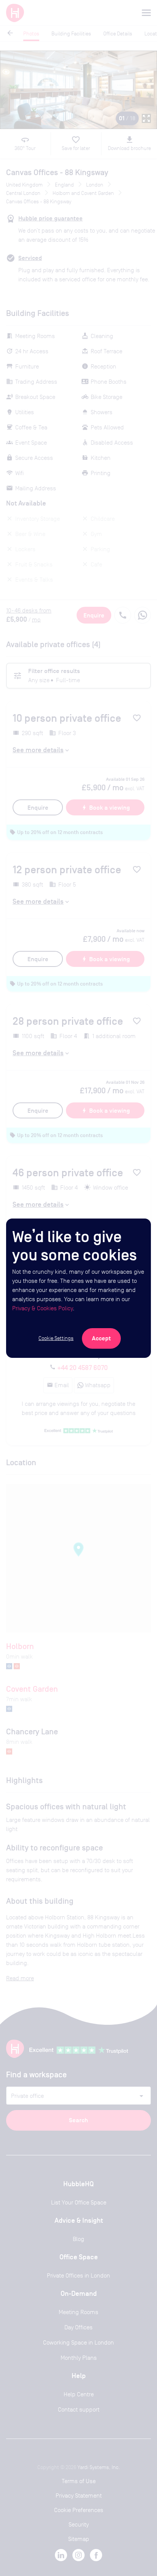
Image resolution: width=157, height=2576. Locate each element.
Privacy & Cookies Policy (42, 1308)
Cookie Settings (56, 1338)
